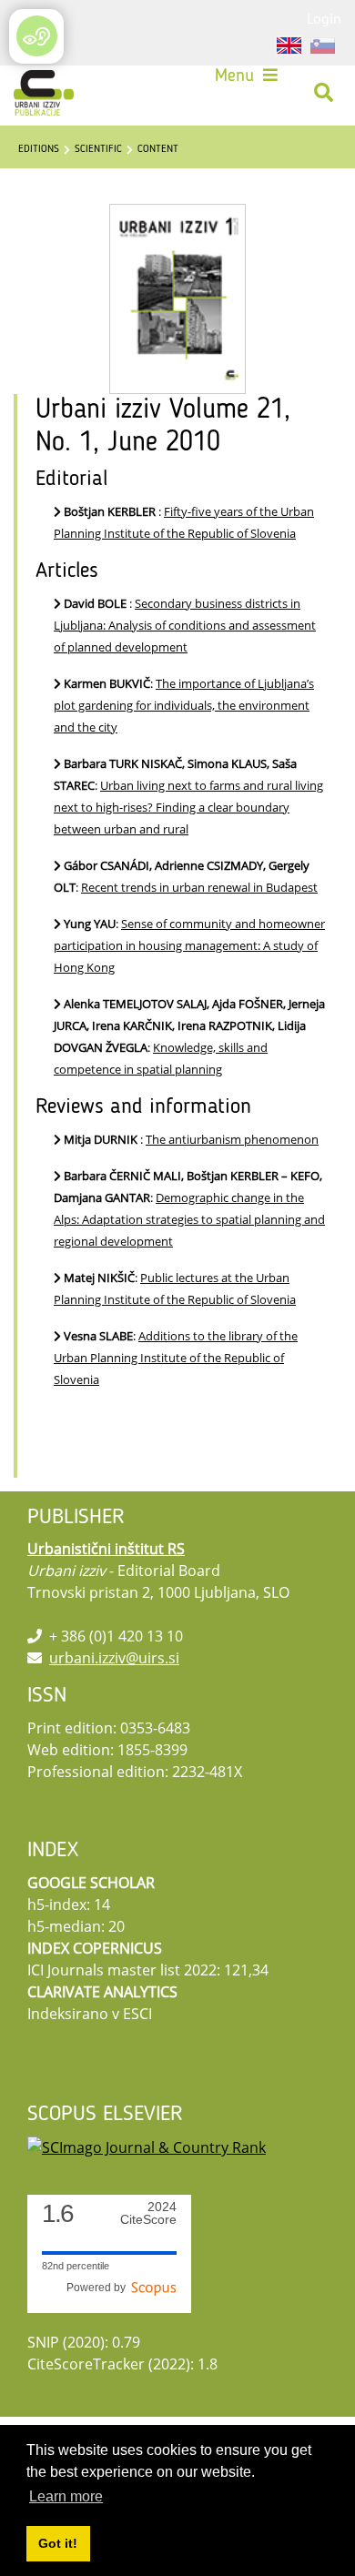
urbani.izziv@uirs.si (114, 1658)
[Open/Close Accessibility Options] (37, 36)
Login (324, 18)
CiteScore (148, 2213)
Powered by (99, 2288)
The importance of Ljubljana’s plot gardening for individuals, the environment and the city (184, 705)
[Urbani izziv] (44, 93)
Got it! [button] (58, 2543)
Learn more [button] (66, 2496)
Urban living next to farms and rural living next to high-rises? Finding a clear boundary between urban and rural (188, 807)
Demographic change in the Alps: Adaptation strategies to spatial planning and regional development (189, 1219)
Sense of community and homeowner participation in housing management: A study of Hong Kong (189, 945)
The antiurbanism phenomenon (232, 1139)
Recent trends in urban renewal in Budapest (199, 887)
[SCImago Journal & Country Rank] (147, 2147)
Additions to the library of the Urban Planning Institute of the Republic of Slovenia (176, 1358)
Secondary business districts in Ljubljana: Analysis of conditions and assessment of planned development (185, 625)
